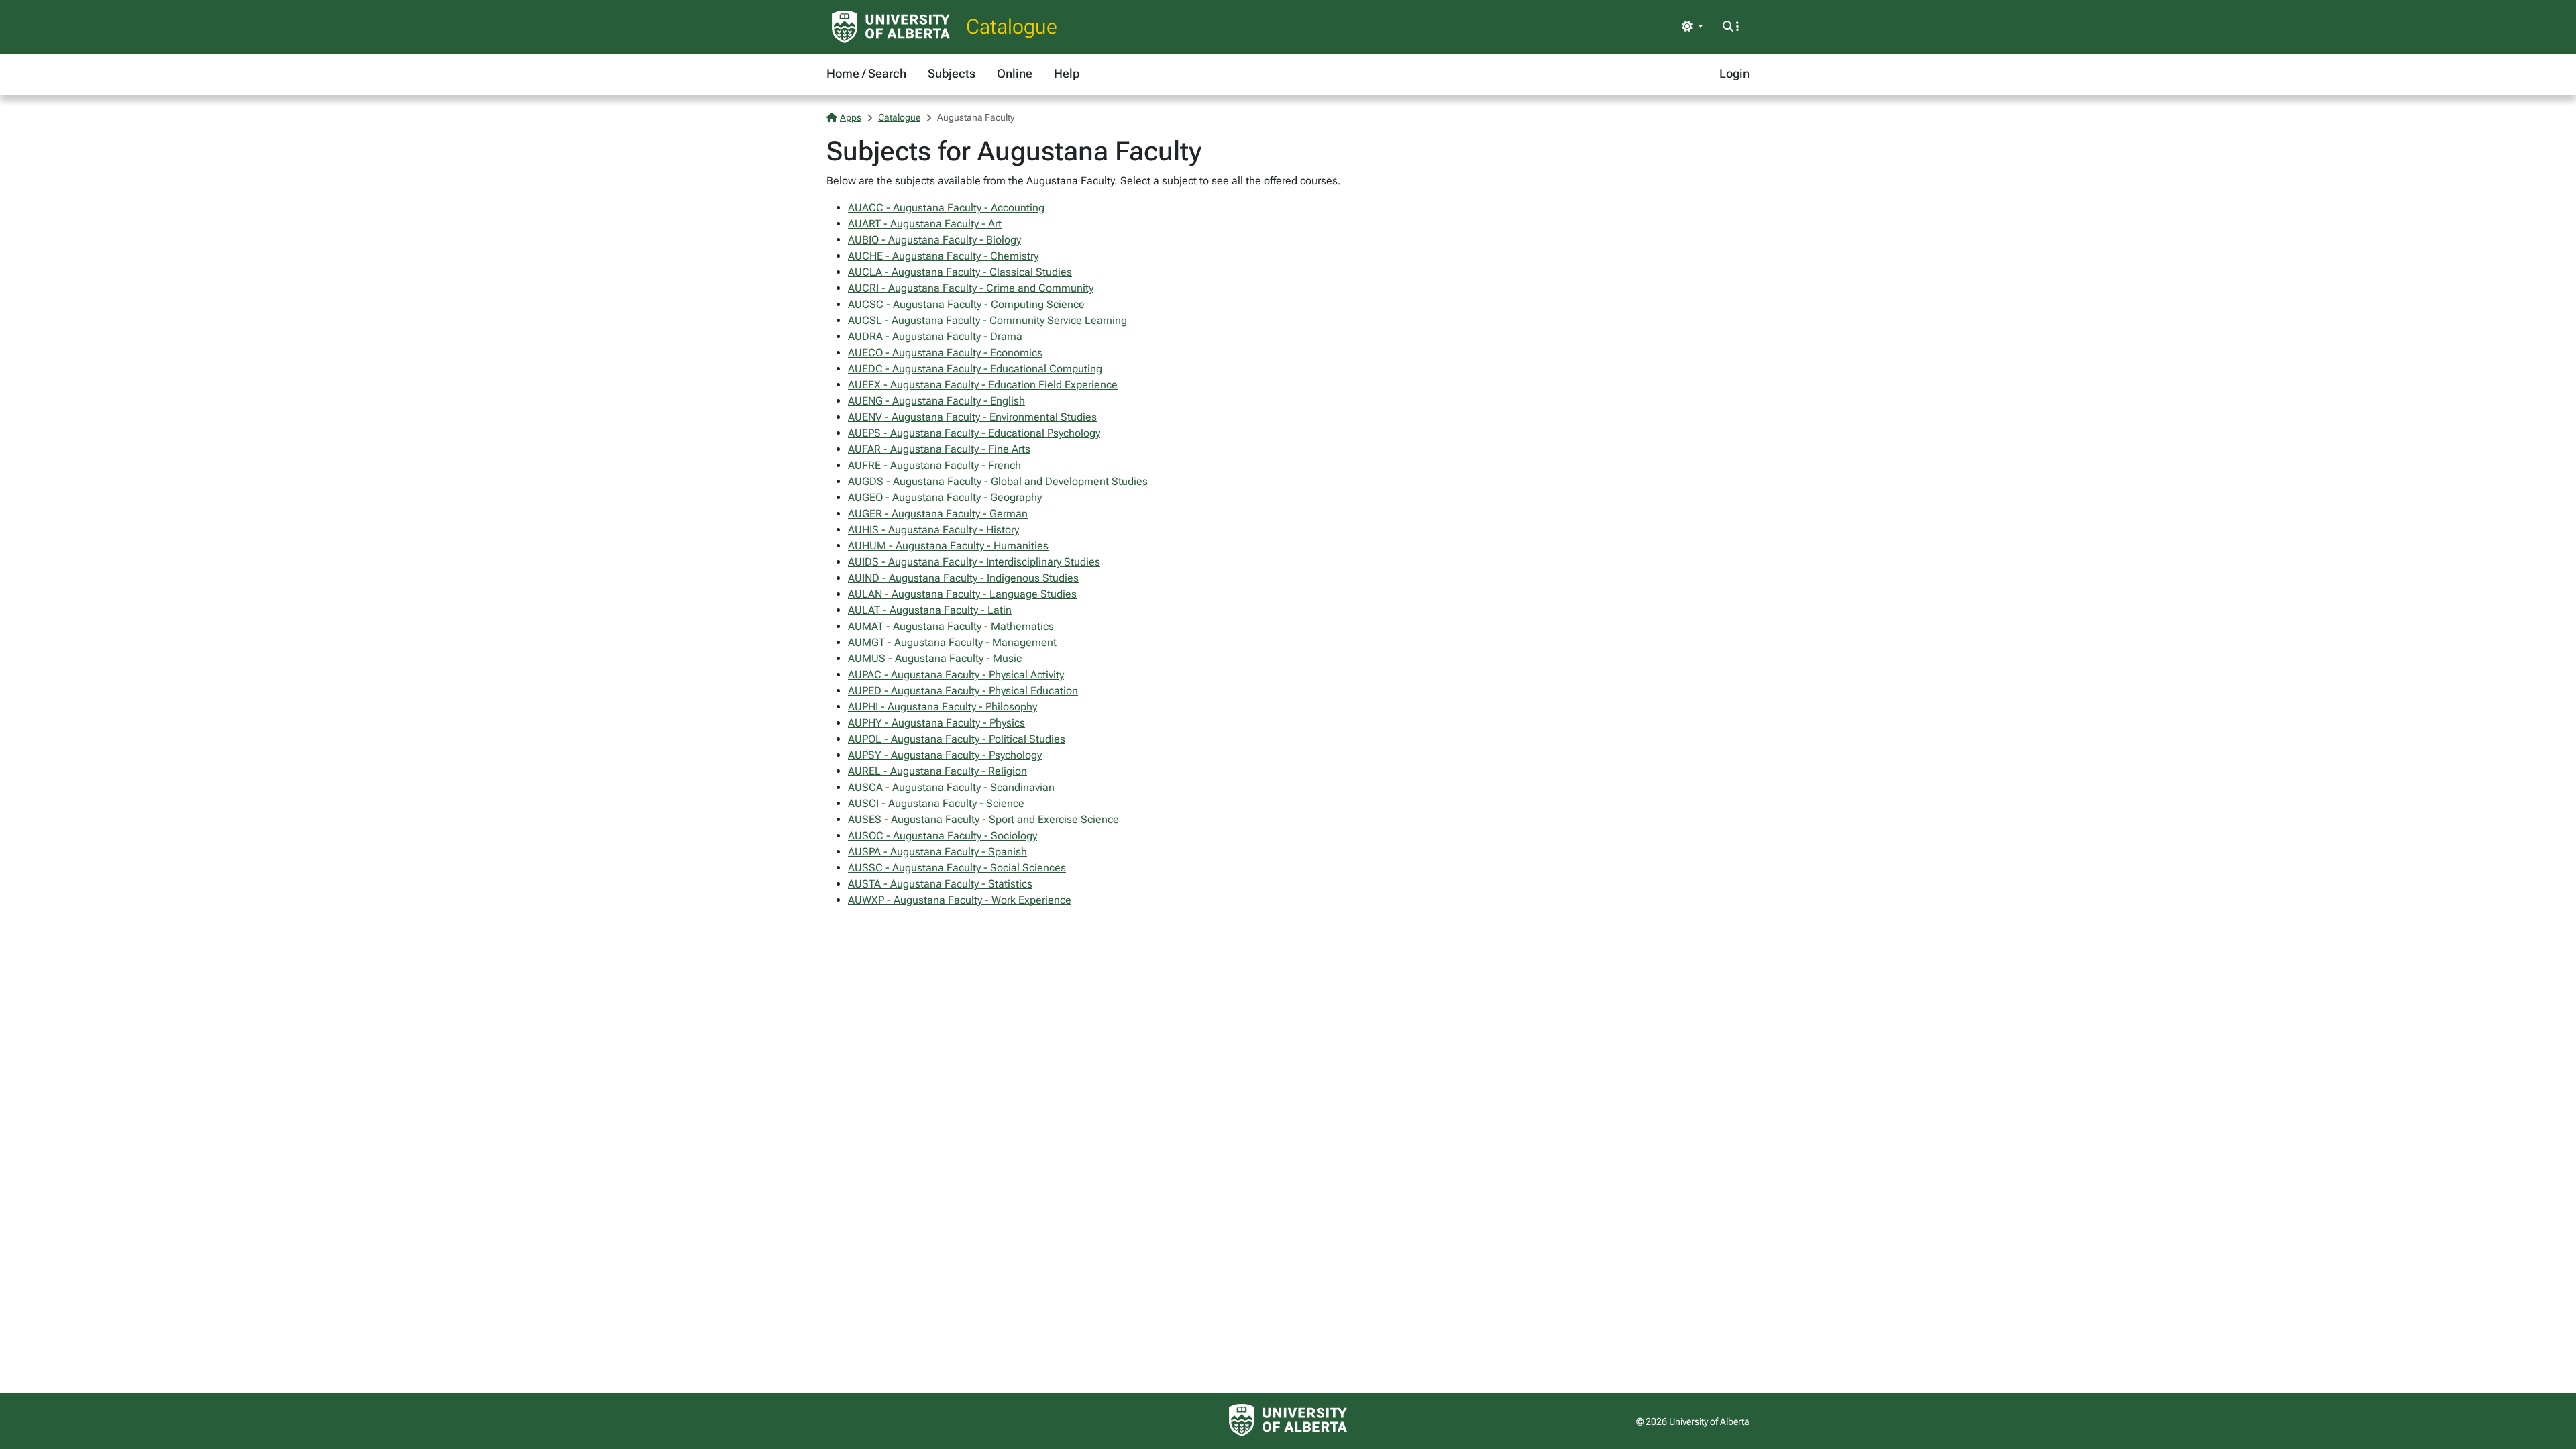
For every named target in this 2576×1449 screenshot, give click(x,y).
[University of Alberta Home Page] (891, 27)
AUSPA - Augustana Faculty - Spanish (937, 852)
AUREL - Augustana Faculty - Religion (937, 771)
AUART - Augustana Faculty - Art (925, 224)
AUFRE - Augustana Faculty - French (934, 465)
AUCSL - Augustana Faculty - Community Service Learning (987, 320)
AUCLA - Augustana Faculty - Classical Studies (960, 272)
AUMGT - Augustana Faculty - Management (952, 642)
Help (1067, 73)
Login (1734, 73)
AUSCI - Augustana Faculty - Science (936, 803)
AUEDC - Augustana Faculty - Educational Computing (975, 369)
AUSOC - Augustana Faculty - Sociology (943, 836)
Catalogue (1012, 26)
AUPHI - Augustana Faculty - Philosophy (943, 707)
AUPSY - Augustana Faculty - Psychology (945, 755)
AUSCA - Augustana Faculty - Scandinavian (951, 787)
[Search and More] (1731, 27)
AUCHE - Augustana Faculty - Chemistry (943, 256)
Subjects (952, 73)
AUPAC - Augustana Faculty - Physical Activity (956, 675)
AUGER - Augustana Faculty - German (938, 514)
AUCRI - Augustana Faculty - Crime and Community (971, 288)
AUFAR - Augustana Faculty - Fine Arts (939, 449)
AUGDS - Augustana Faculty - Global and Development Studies (998, 481)
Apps (851, 117)
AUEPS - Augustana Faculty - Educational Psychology (974, 433)
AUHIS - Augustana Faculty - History (933, 530)
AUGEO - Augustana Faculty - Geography (945, 497)
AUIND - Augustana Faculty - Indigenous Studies (963, 578)
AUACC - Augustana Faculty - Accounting (946, 208)
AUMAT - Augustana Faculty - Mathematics (951, 626)
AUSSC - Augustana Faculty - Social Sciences (957, 868)
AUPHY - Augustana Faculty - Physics (936, 723)
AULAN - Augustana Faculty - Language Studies (962, 594)
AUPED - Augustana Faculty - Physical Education (963, 691)
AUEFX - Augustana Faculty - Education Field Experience (983, 385)
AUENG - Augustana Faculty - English (936, 401)
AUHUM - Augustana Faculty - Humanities (948, 546)
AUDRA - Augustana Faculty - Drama (935, 336)
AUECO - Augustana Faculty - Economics (945, 353)
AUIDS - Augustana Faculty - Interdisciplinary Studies (974, 562)
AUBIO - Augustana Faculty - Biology (934, 240)
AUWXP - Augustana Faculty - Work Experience (960, 900)
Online (1015, 73)
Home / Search (866, 73)
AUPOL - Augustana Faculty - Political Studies (957, 739)
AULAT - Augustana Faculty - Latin (930, 610)
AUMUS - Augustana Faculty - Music (935, 658)
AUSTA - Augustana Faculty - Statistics (940, 884)
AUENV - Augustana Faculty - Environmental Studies (972, 417)
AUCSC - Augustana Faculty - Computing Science (966, 304)
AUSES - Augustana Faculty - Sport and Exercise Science (983, 819)
